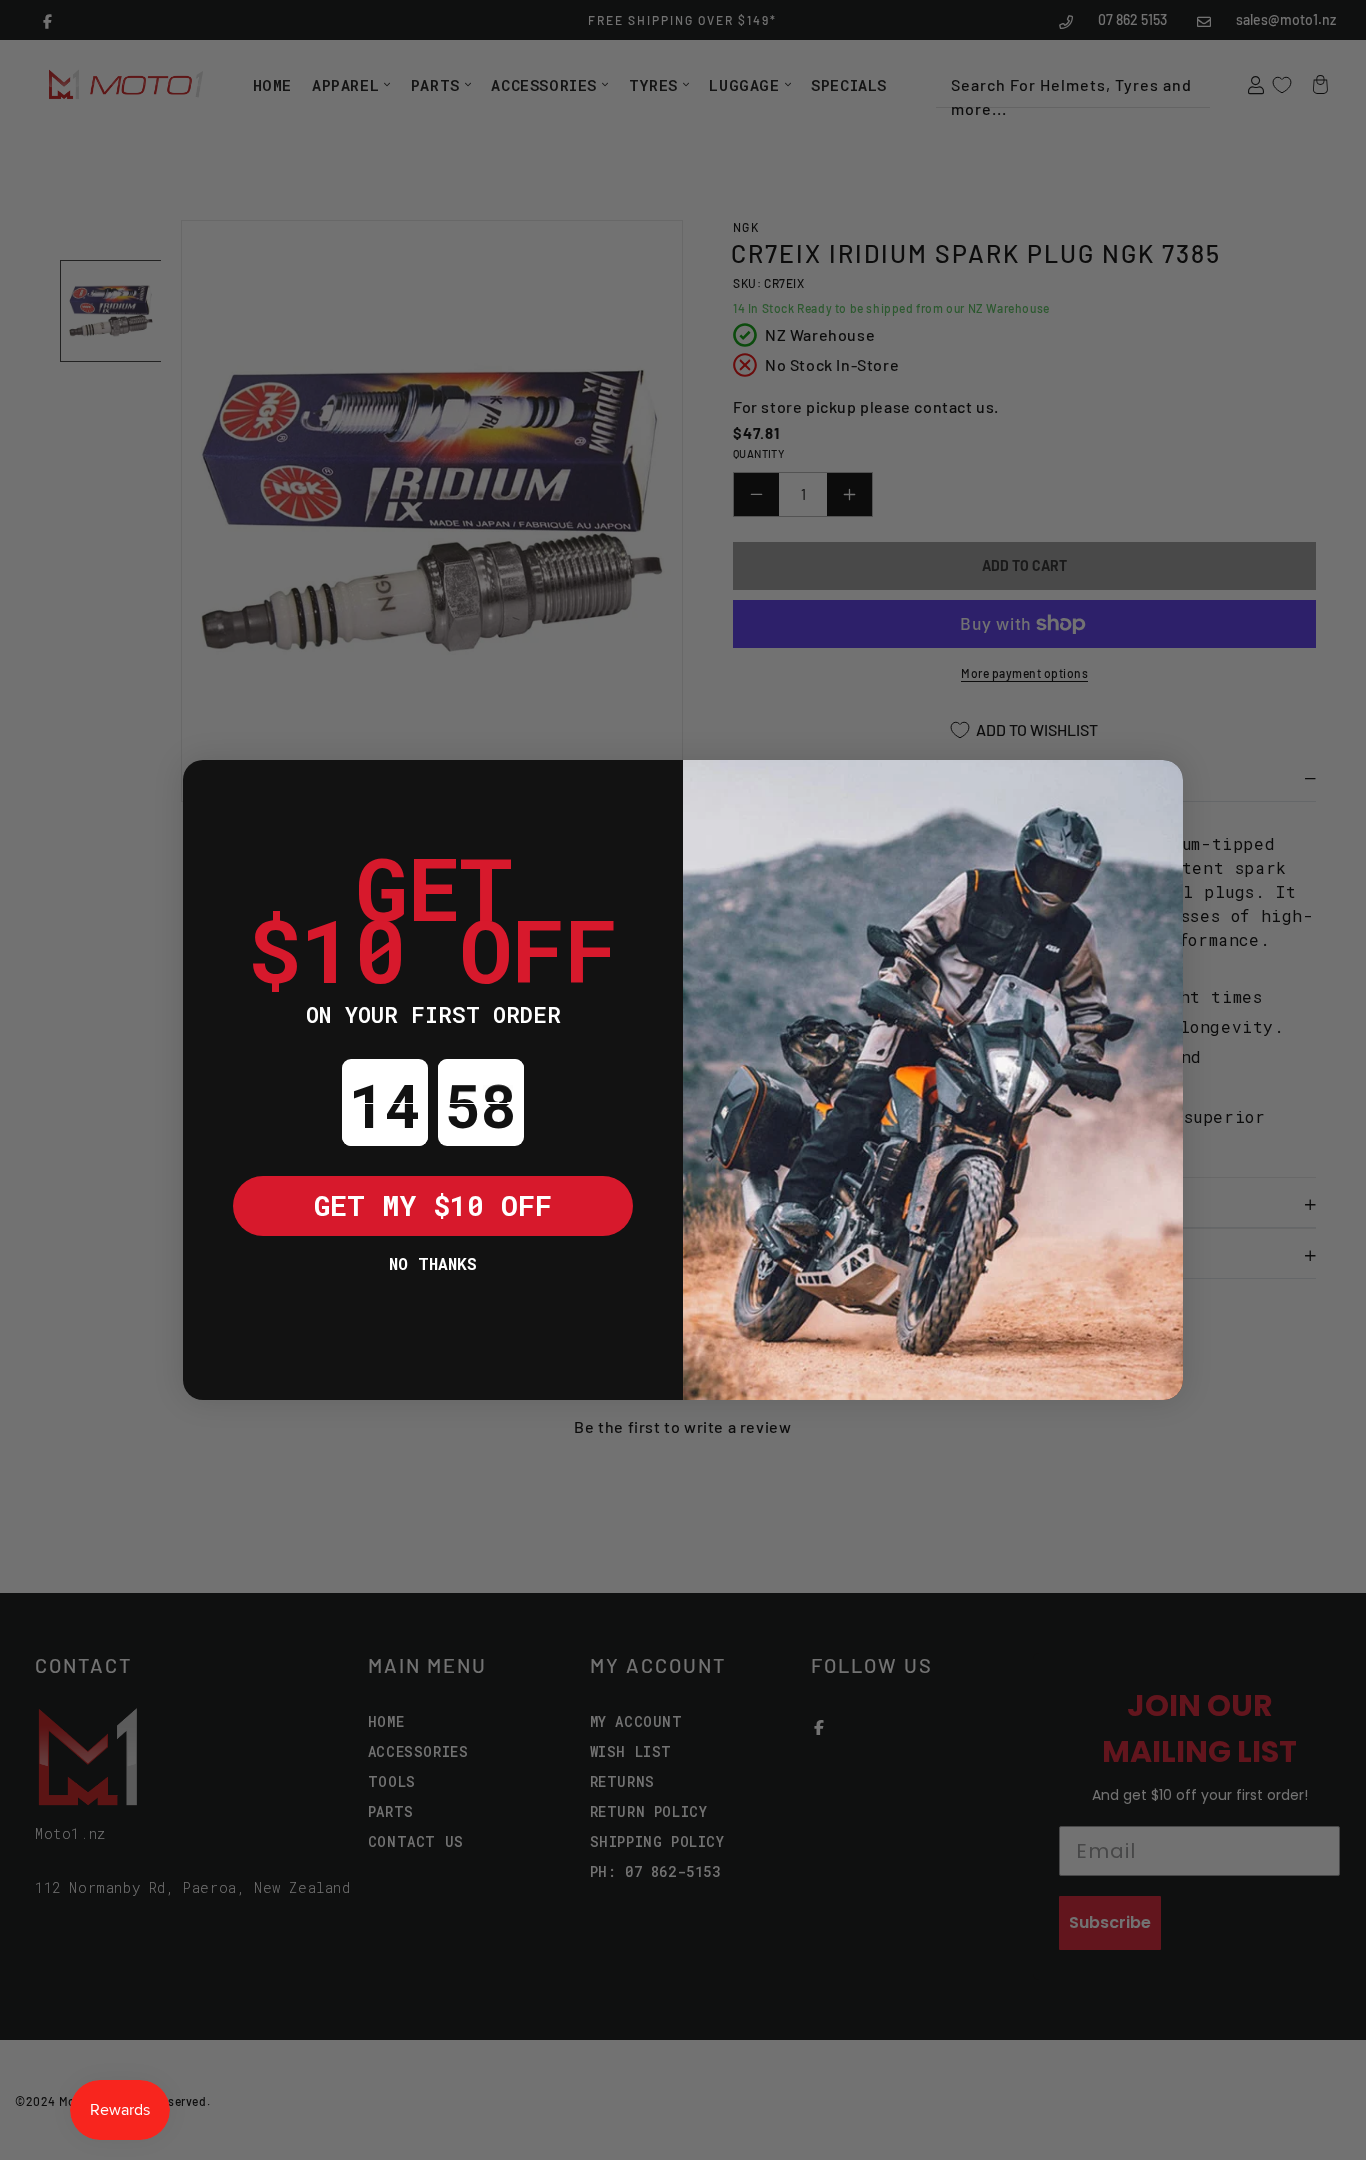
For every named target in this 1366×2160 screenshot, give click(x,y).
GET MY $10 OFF (433, 1205)
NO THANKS (433, 1263)
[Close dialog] (213, 790)
